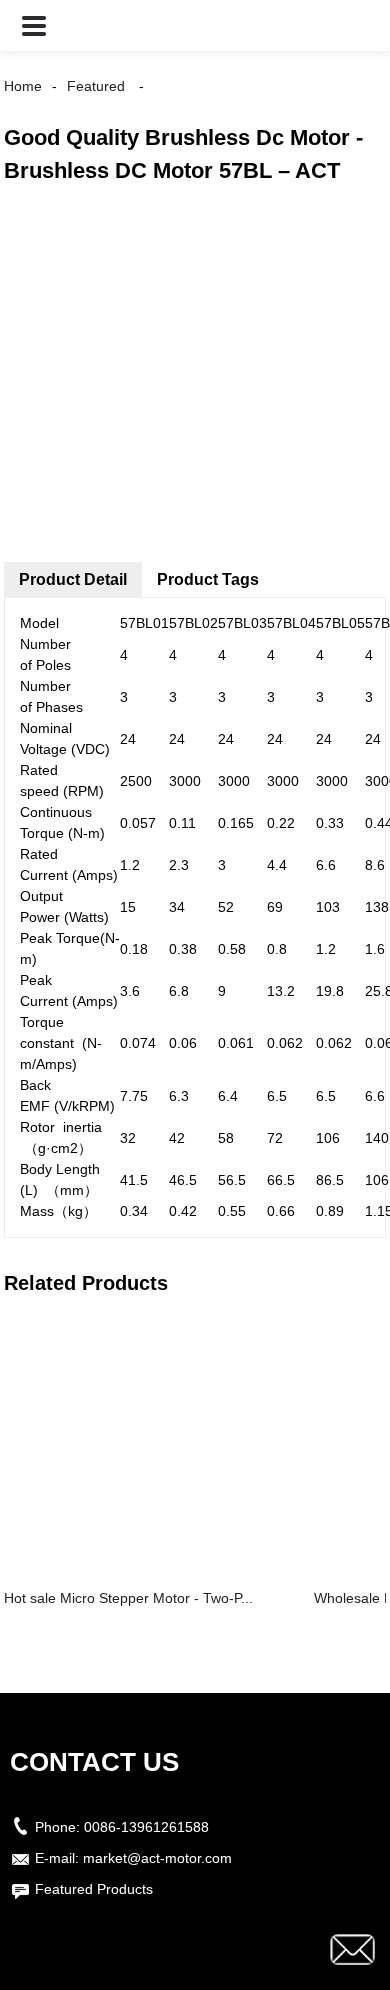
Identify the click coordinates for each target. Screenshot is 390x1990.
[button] (34, 25)
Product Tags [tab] (208, 579)
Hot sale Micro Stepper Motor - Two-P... (128, 1598)
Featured (96, 86)
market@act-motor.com (157, 1858)
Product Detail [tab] (73, 579)
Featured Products (94, 1889)
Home (23, 86)
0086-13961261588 (146, 1827)
